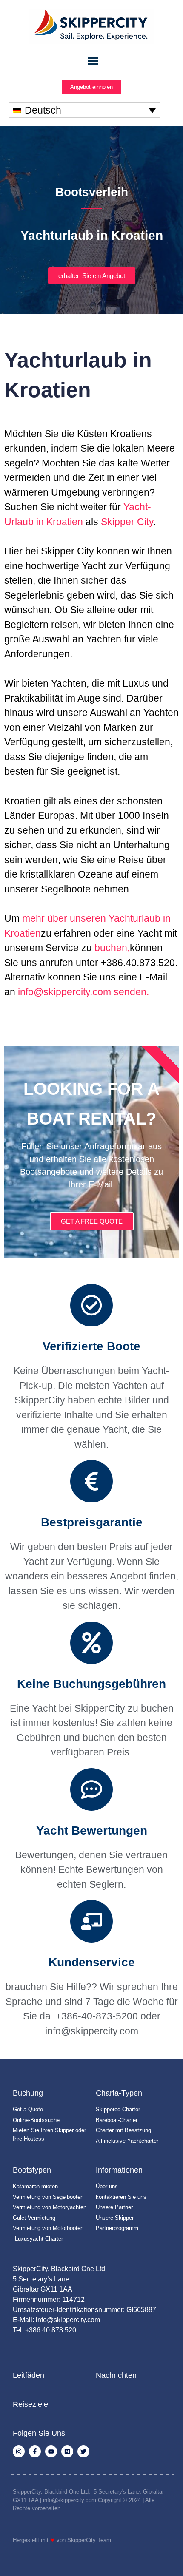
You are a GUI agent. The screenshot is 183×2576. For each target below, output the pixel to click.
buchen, (112, 948)
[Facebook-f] (35, 2451)
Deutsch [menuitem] (43, 110)
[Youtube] (51, 2451)
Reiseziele (30, 2404)
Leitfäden (29, 2375)
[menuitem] (84, 110)
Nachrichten (116, 2375)
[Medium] (67, 2451)
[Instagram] (19, 2451)
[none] (84, 110)
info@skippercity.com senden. (83, 992)
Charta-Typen (119, 2093)
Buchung (28, 2093)
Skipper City (127, 522)
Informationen (119, 2170)
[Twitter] (83, 2451)
